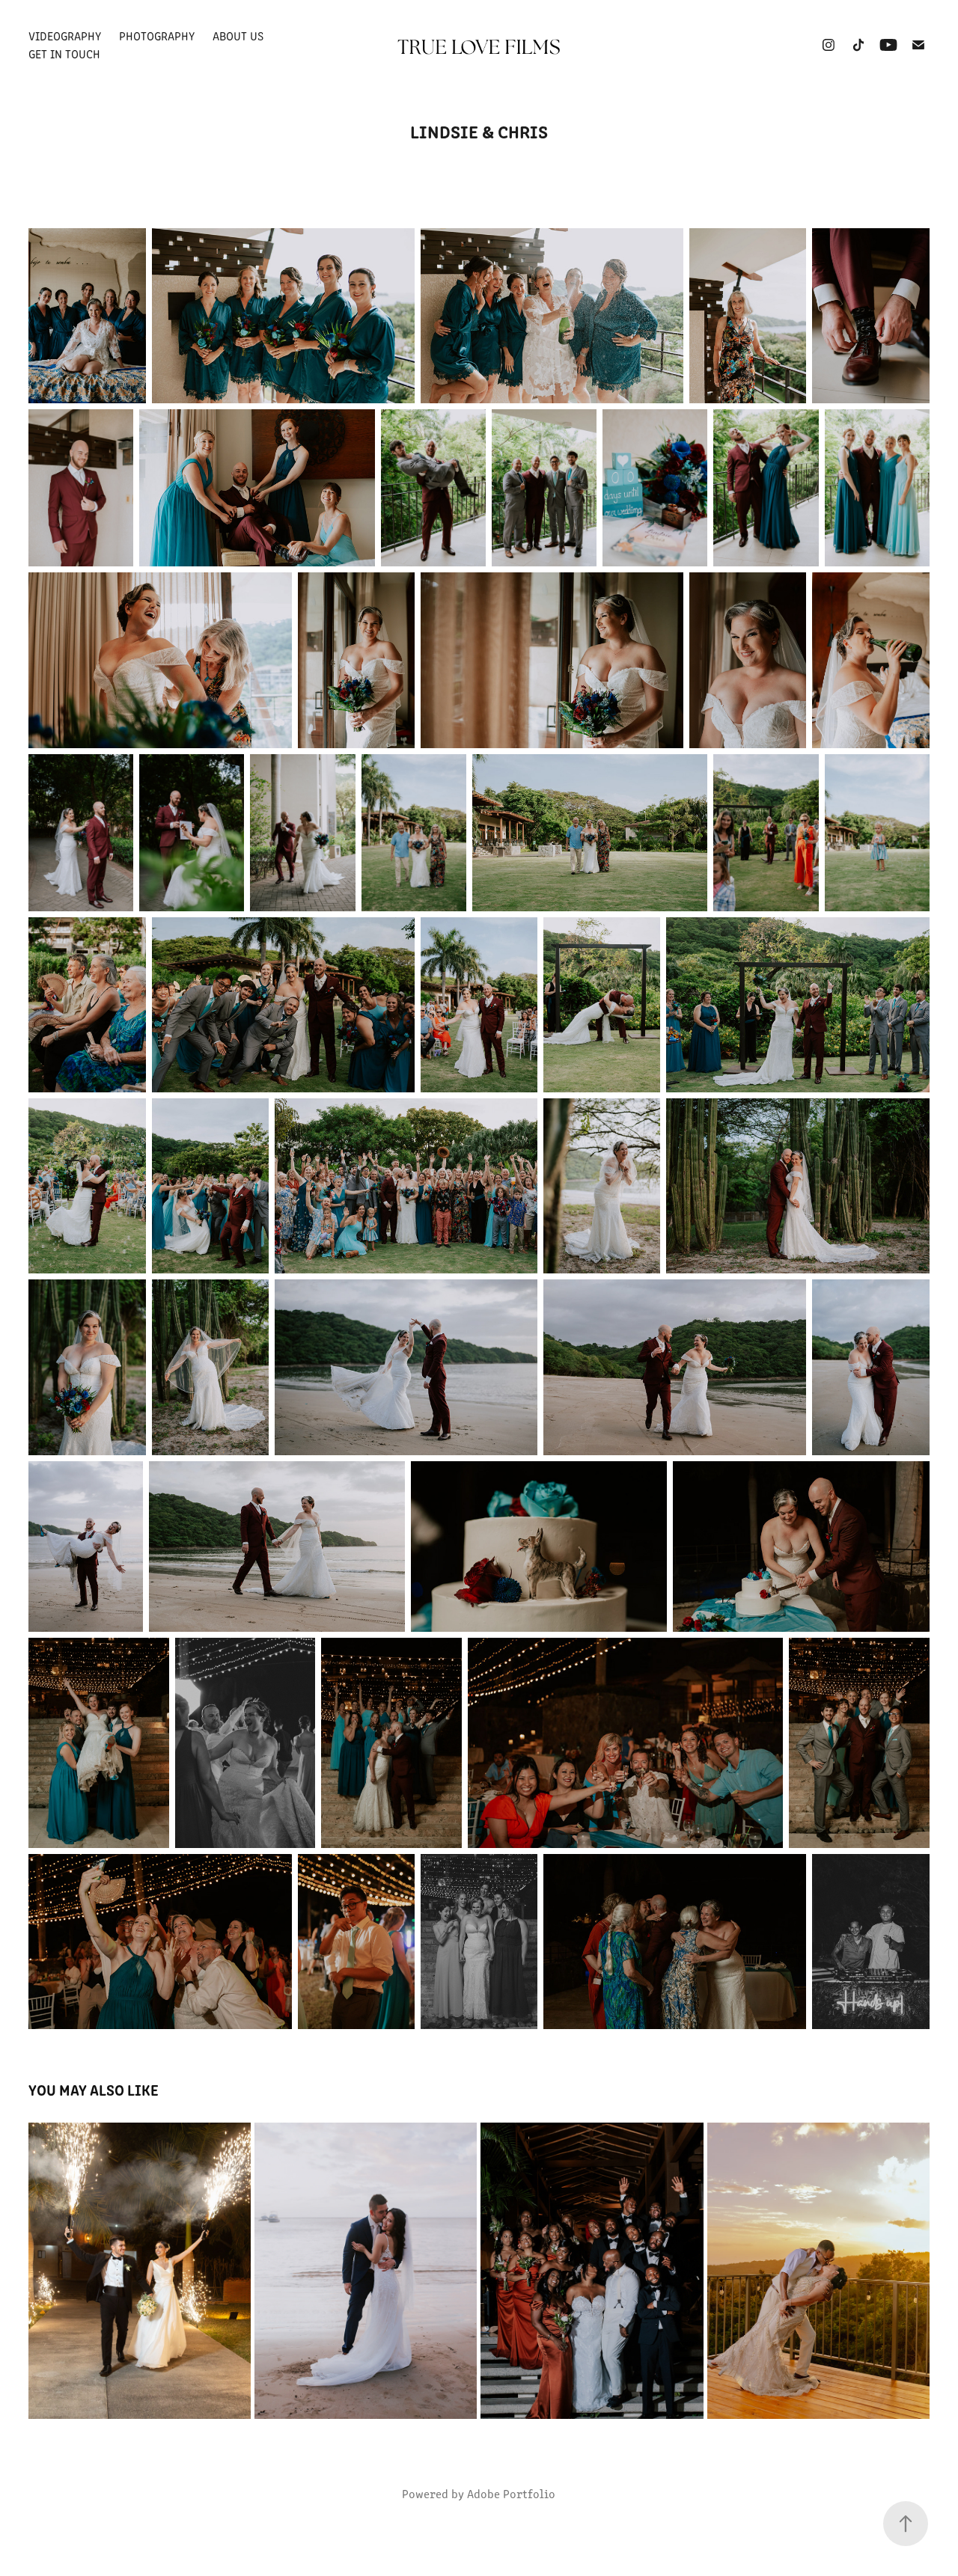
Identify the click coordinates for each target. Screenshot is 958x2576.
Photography (157, 36)
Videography (65, 36)
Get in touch (64, 53)
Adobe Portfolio (511, 2493)
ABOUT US (238, 36)
